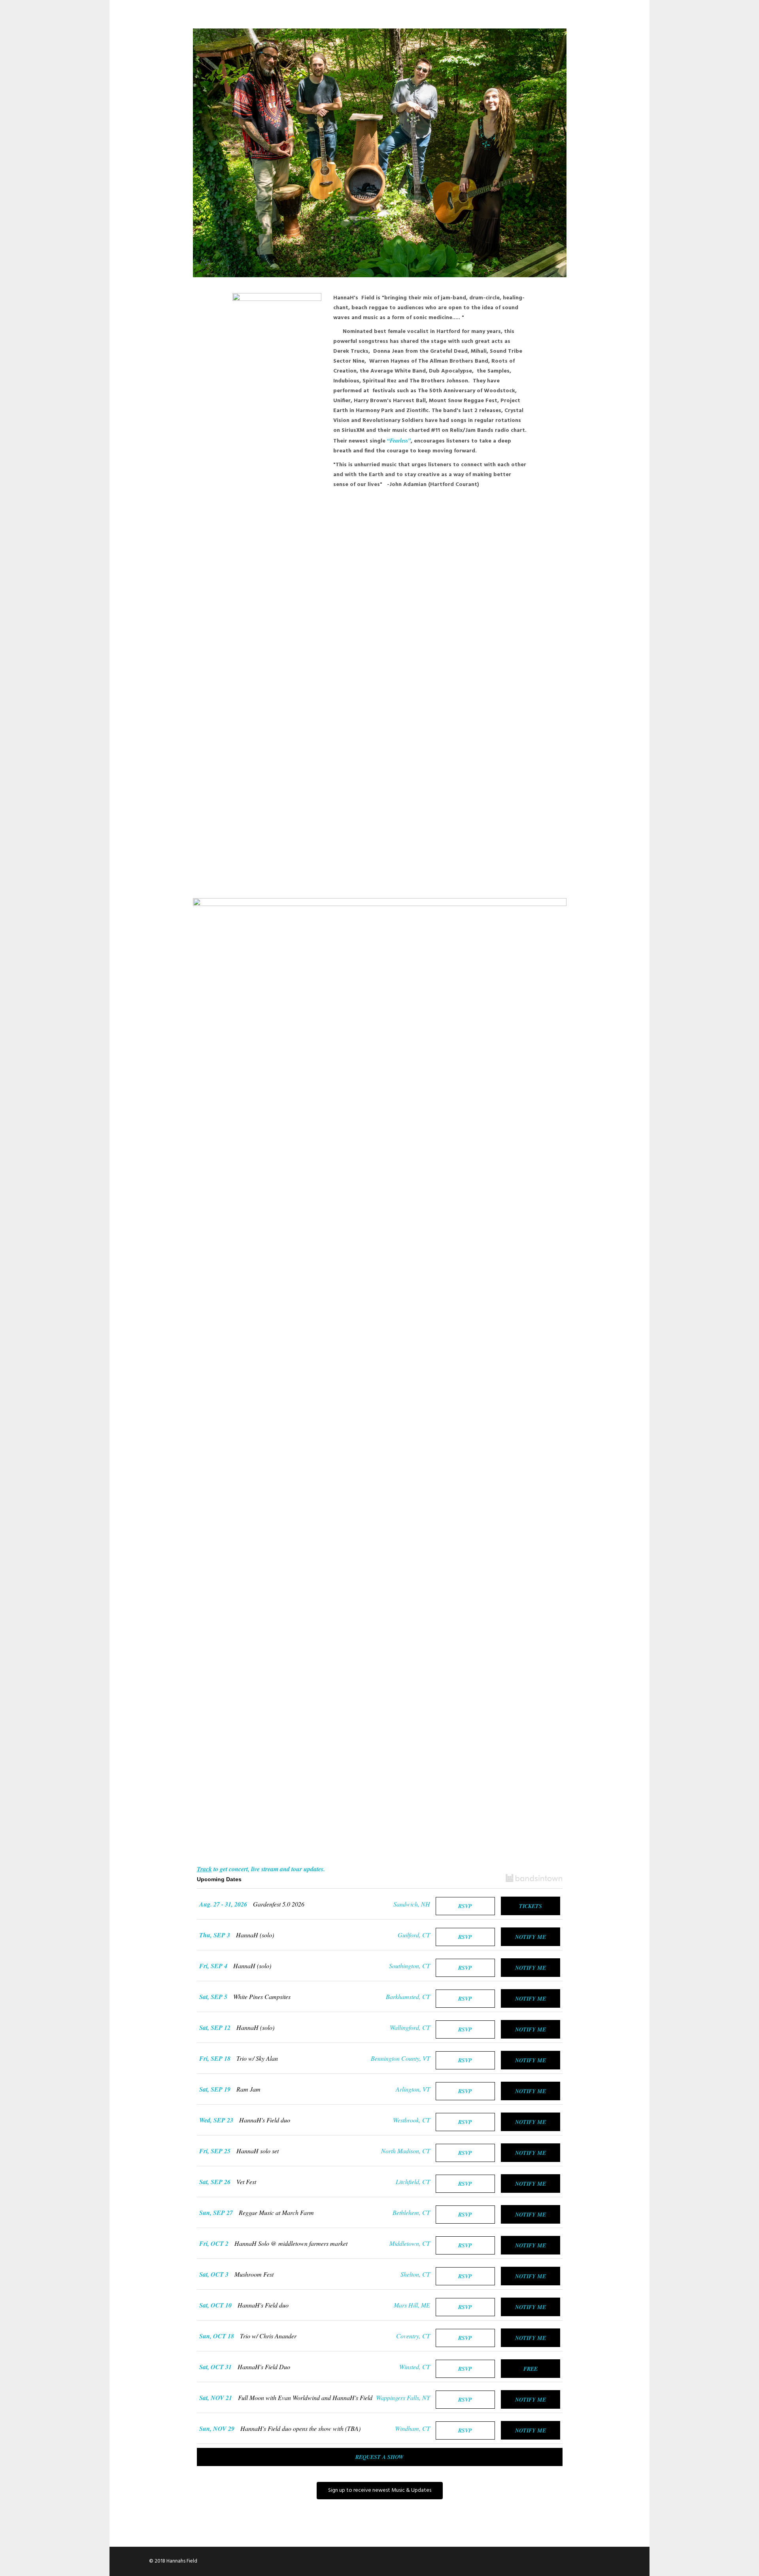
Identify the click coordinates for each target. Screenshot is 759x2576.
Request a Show (379, 2457)
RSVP (465, 1906)
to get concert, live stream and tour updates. (261, 1869)
